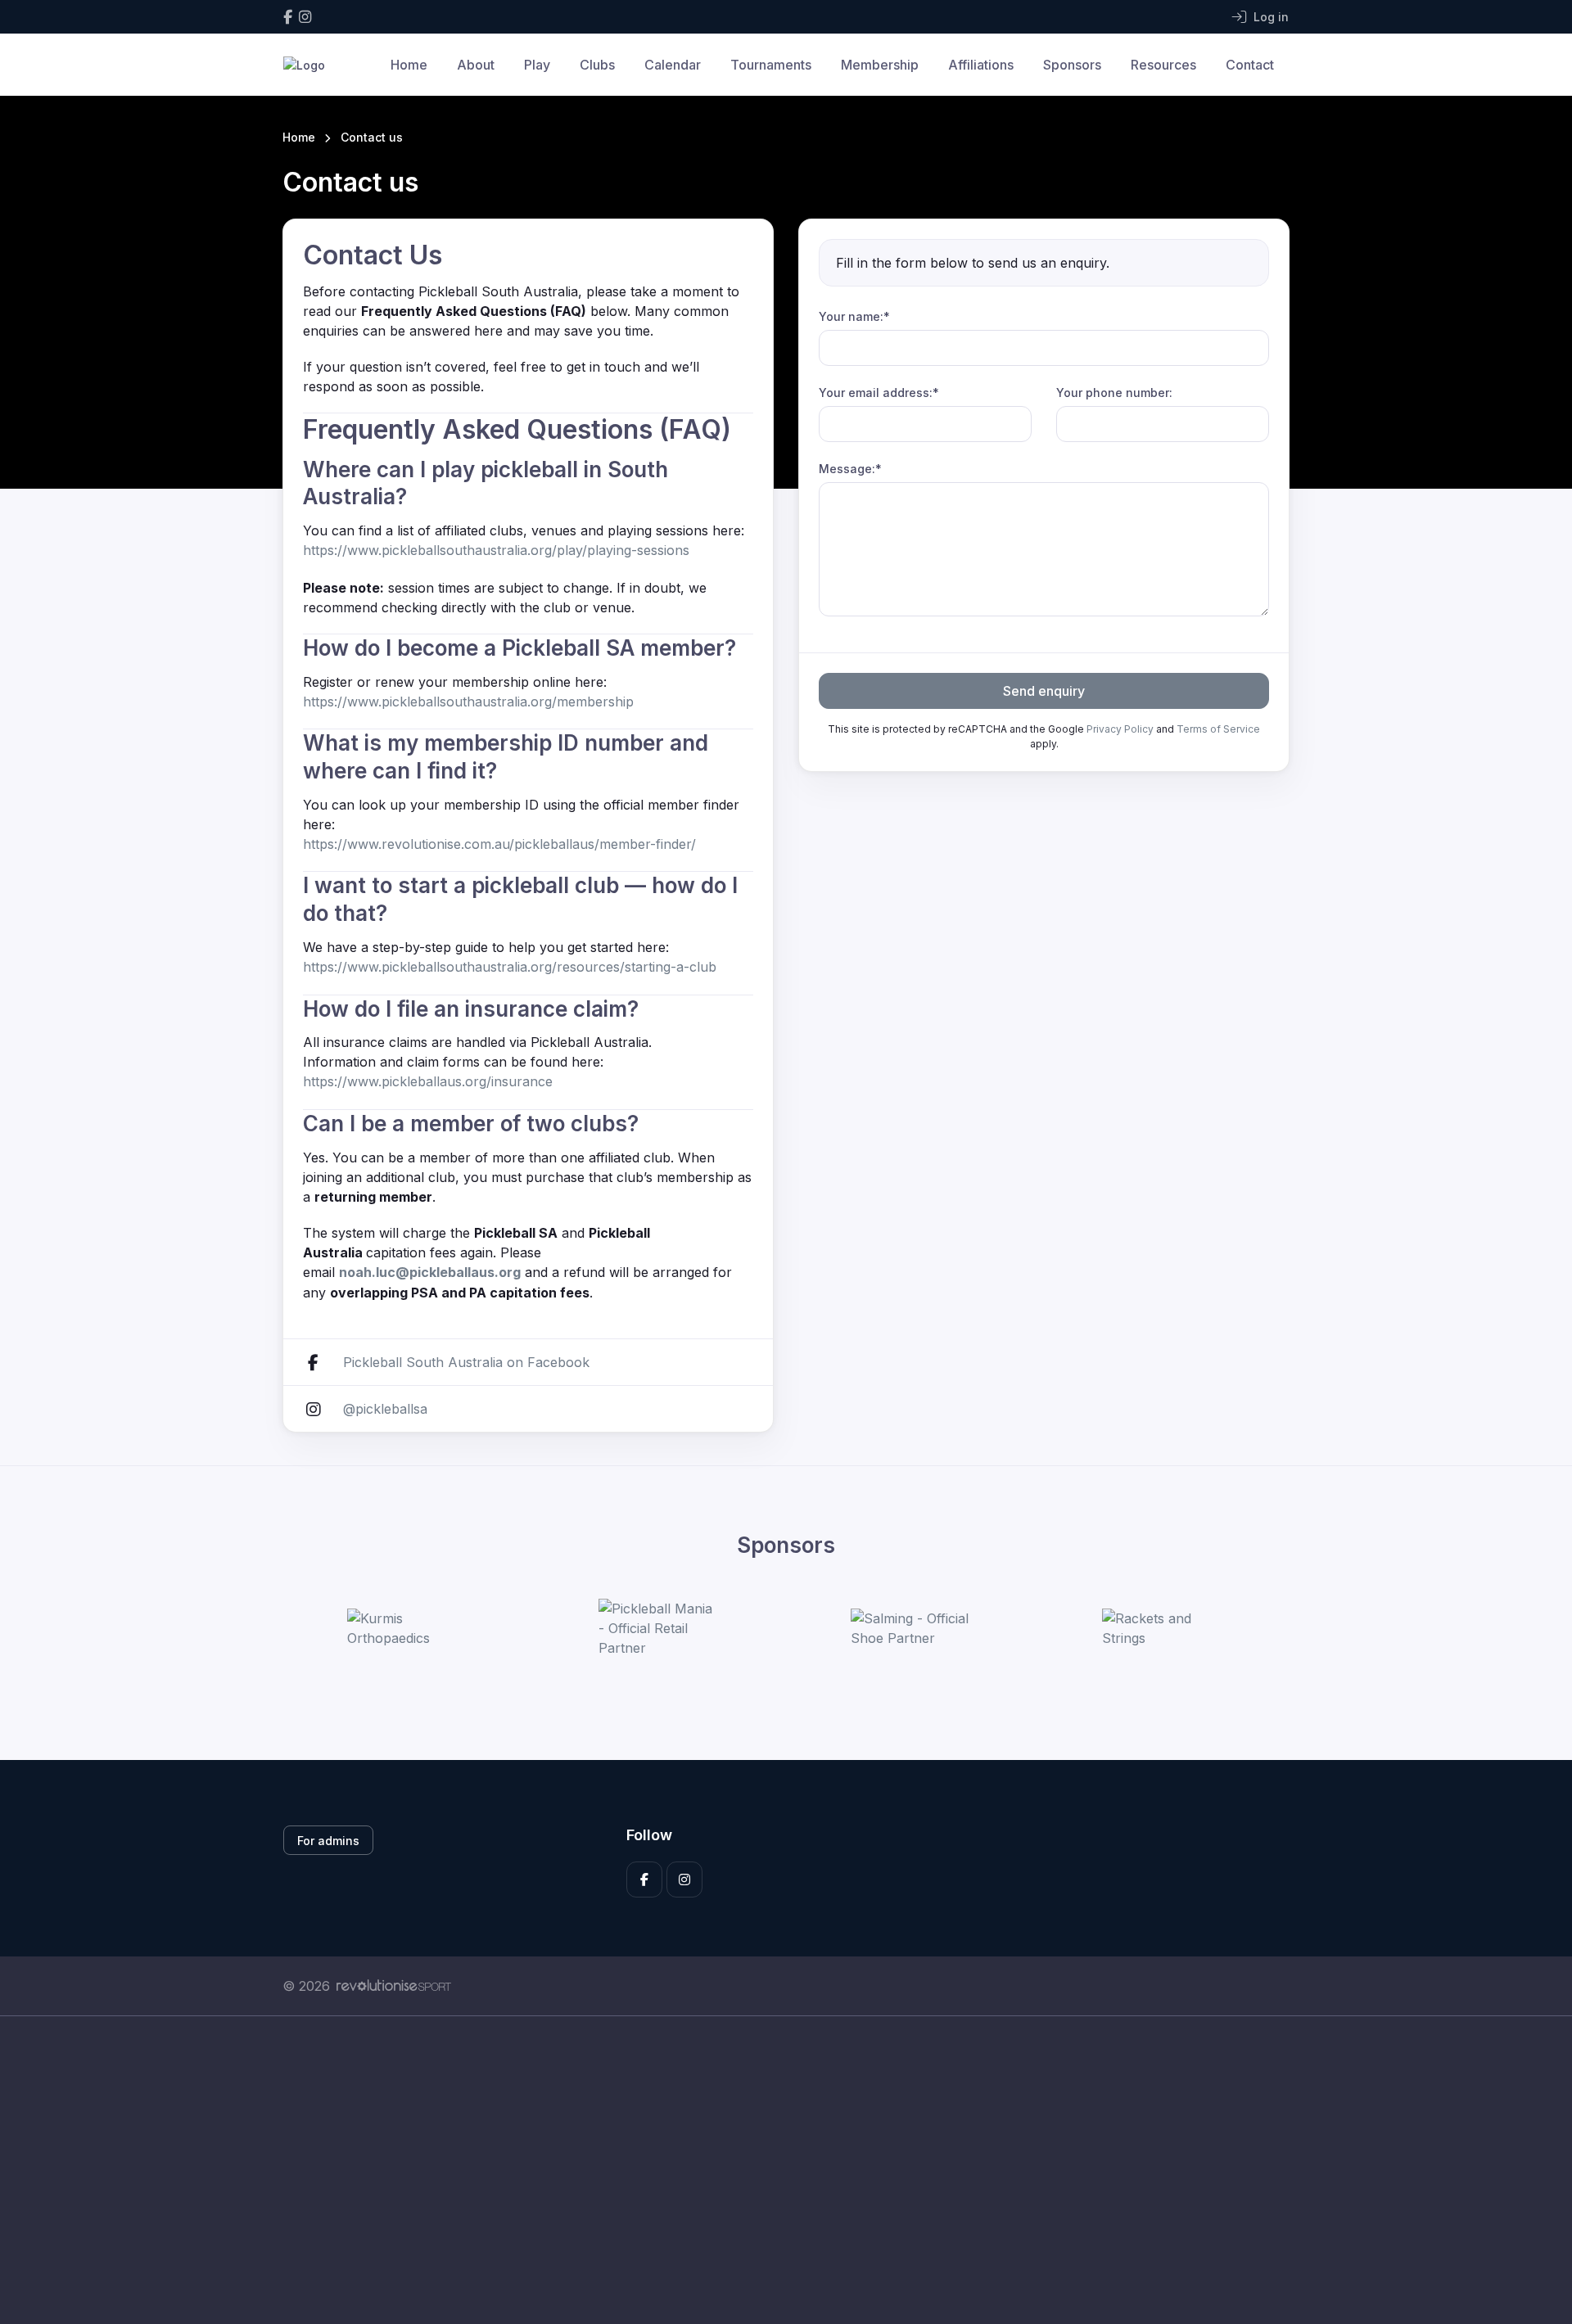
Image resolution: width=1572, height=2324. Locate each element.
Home (409, 65)
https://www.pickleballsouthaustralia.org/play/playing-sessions (496, 550)
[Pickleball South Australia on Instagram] (305, 17)
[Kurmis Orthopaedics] (409, 1628)
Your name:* (854, 316)
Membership (880, 65)
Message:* (850, 469)
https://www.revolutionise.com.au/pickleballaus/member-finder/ (499, 844)
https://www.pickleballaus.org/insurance (428, 1081)
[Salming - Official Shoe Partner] (912, 1628)
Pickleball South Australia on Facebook (466, 1362)
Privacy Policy (1120, 729)
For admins (328, 1841)
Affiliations (981, 65)
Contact (1250, 65)
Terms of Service (1218, 729)
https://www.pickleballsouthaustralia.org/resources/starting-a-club (510, 967)
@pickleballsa (385, 1409)
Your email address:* (879, 393)
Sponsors (1072, 65)
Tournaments (771, 65)
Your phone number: (1114, 393)
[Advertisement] (774, 2170)
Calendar (673, 65)
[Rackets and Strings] (1163, 1628)
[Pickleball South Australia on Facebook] (288, 17)
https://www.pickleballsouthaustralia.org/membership (468, 702)
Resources (1163, 65)
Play (537, 65)
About (476, 65)
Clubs (597, 65)
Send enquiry (1044, 691)
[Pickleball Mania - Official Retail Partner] (660, 1628)
